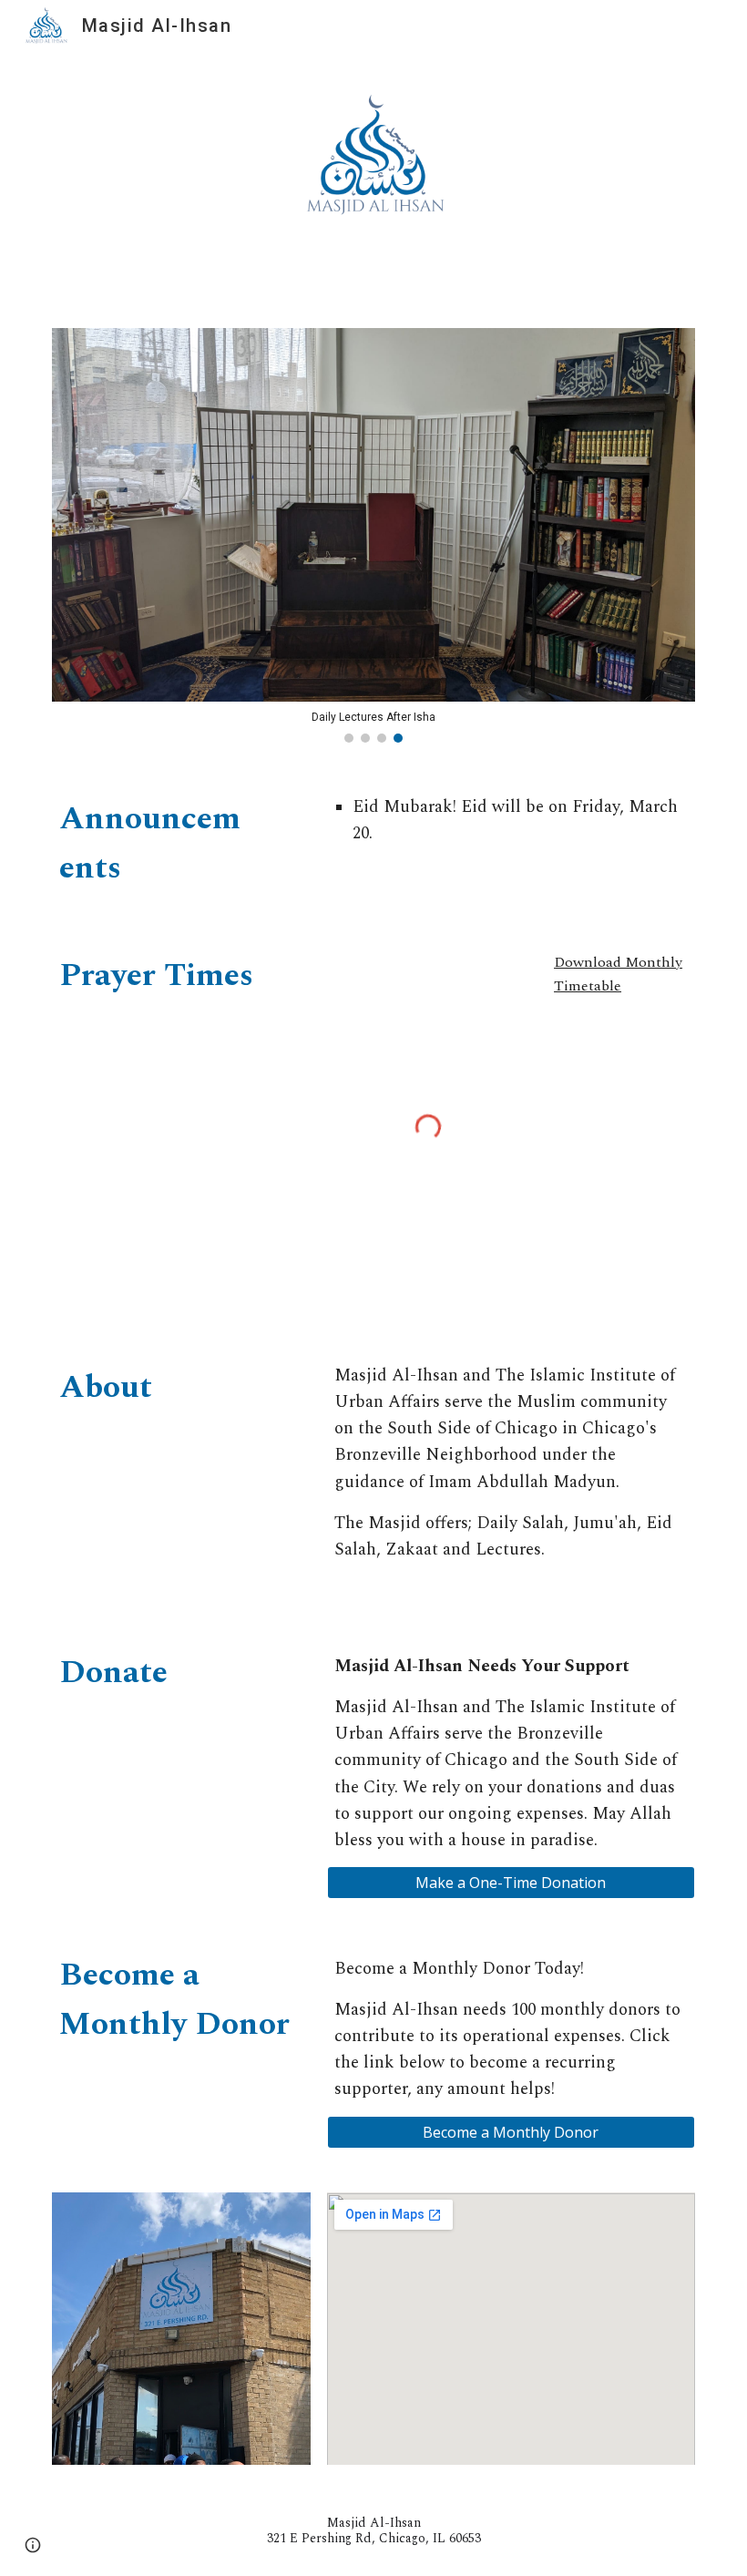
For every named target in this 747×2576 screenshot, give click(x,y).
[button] (33, 2545)
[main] (153, 843)
